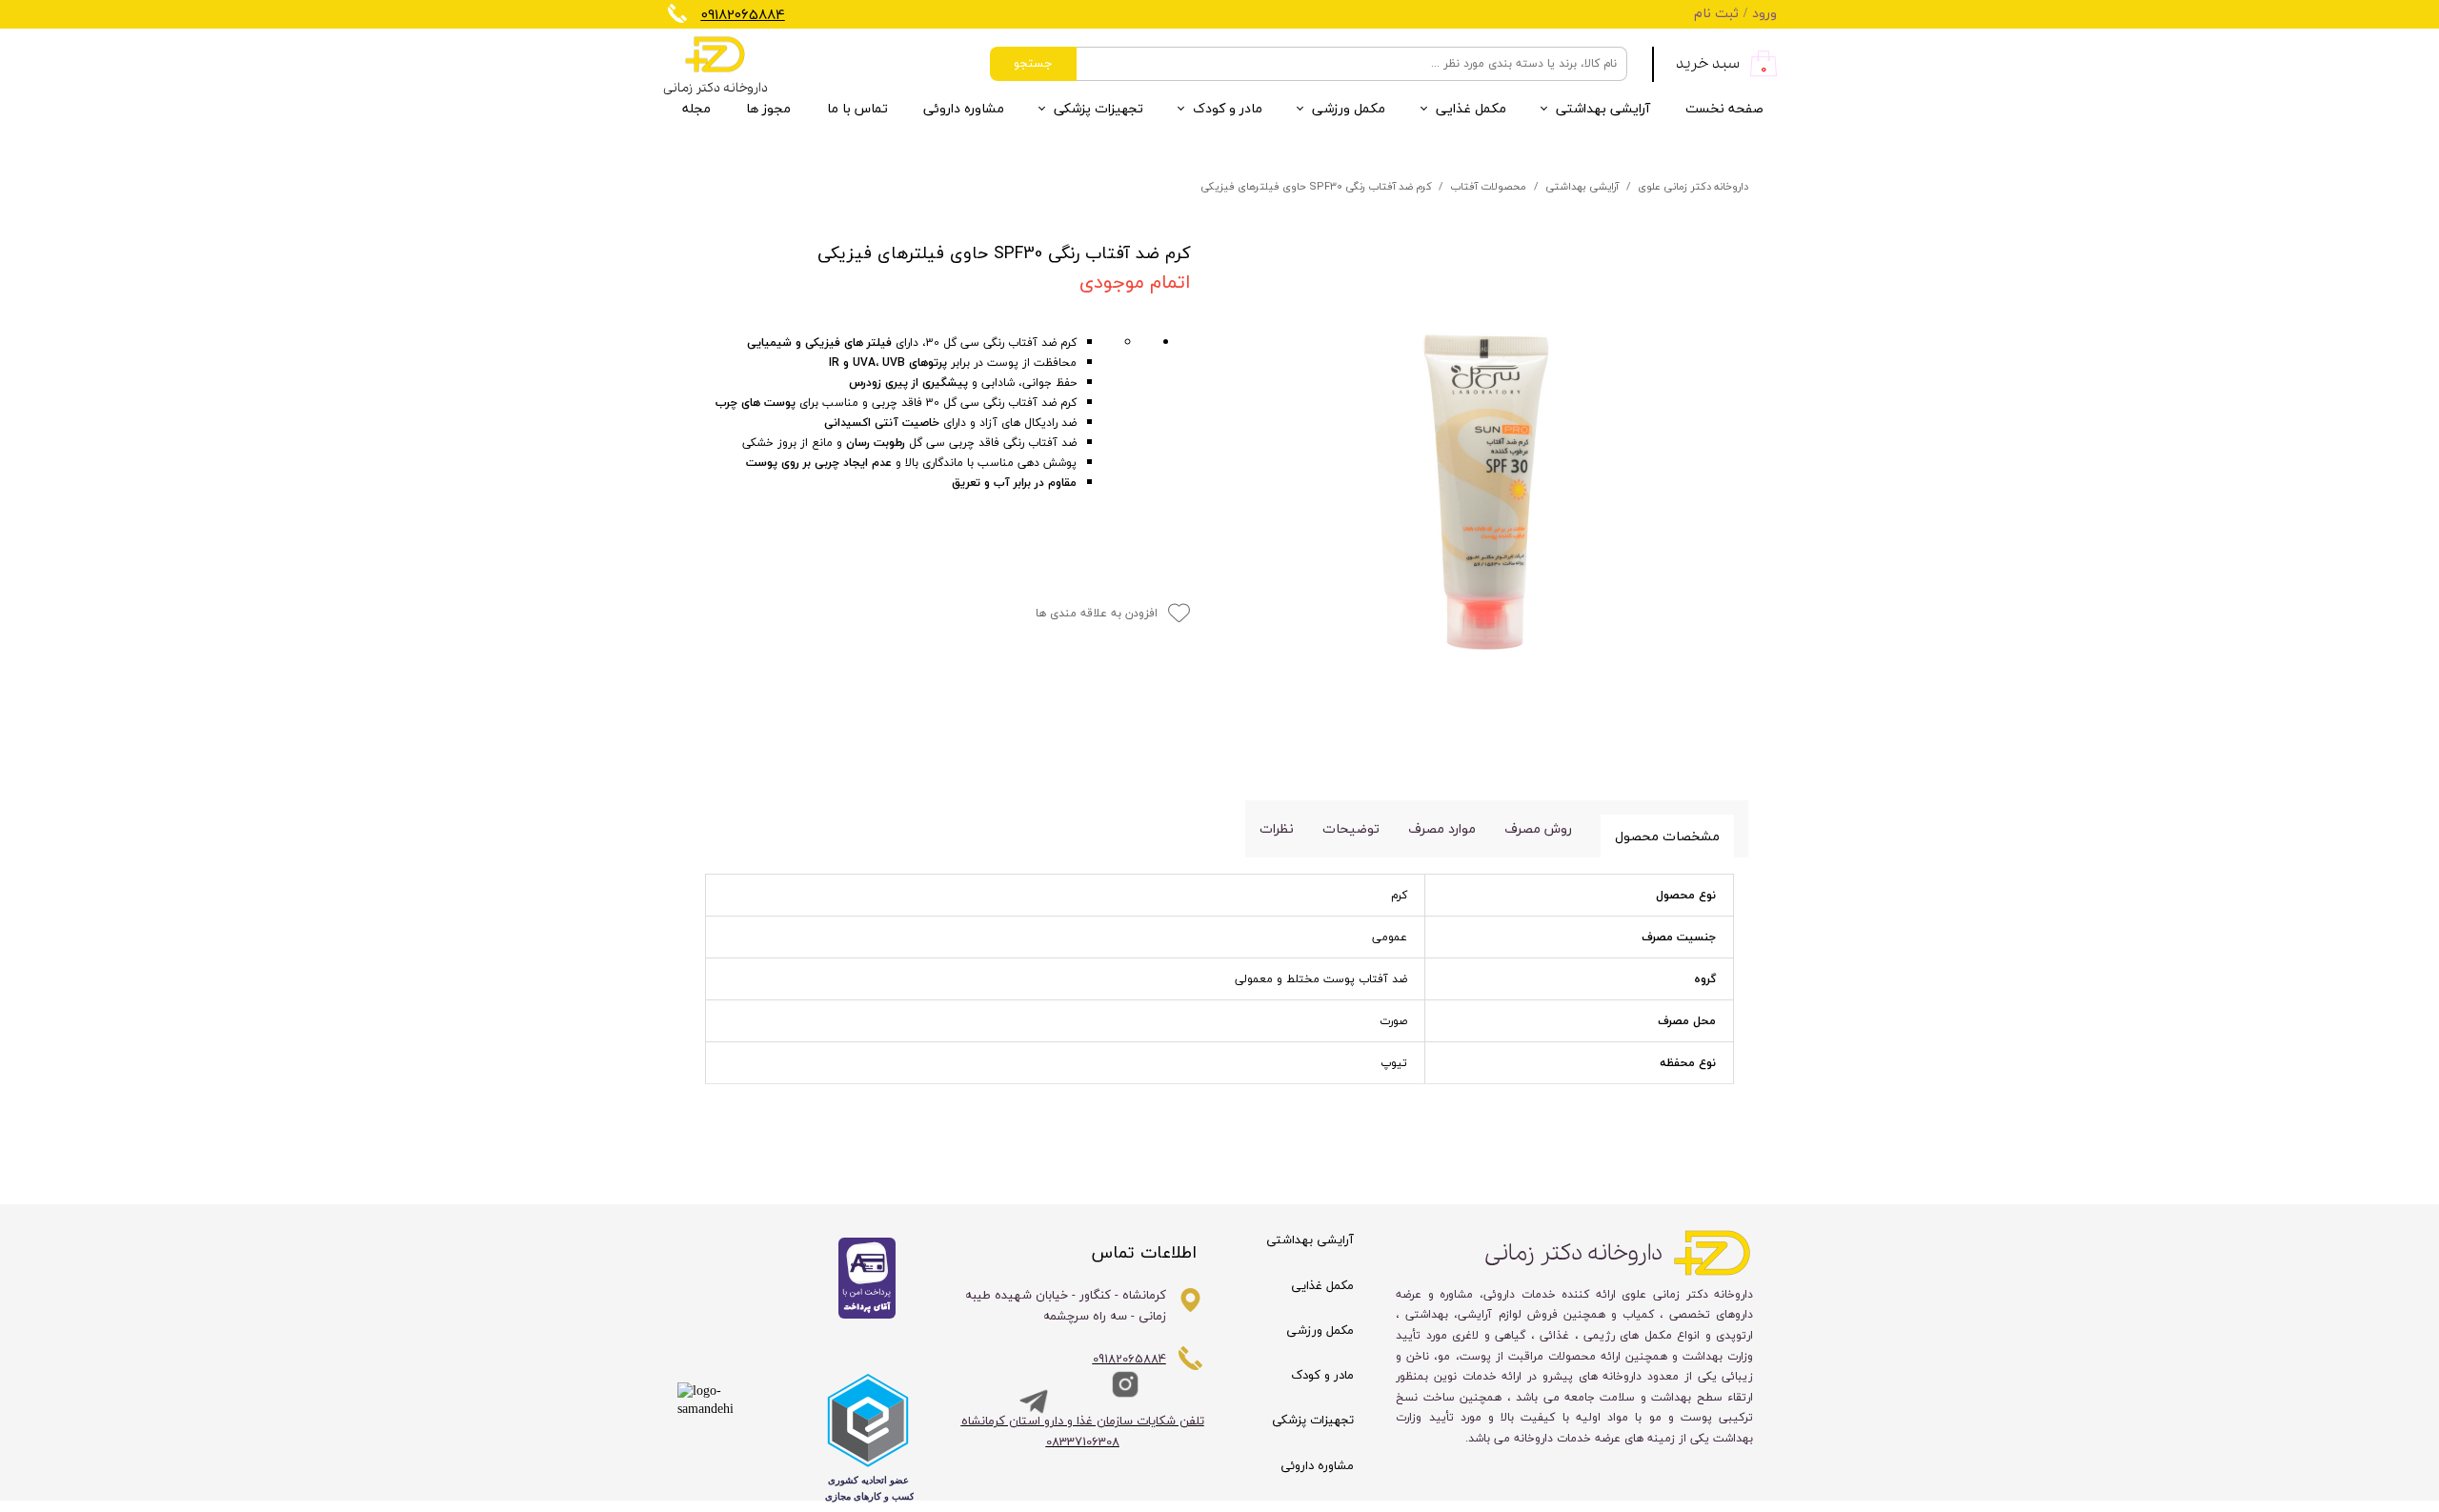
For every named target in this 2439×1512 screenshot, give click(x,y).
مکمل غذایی (1471, 109)
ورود (1764, 14)
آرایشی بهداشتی (1603, 109)
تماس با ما (857, 109)
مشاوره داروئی (964, 109)
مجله (696, 109)
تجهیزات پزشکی (1099, 109)
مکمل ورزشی (1349, 109)
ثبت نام (1716, 14)
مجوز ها (768, 109)
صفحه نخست (1724, 109)
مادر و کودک (1228, 109)
